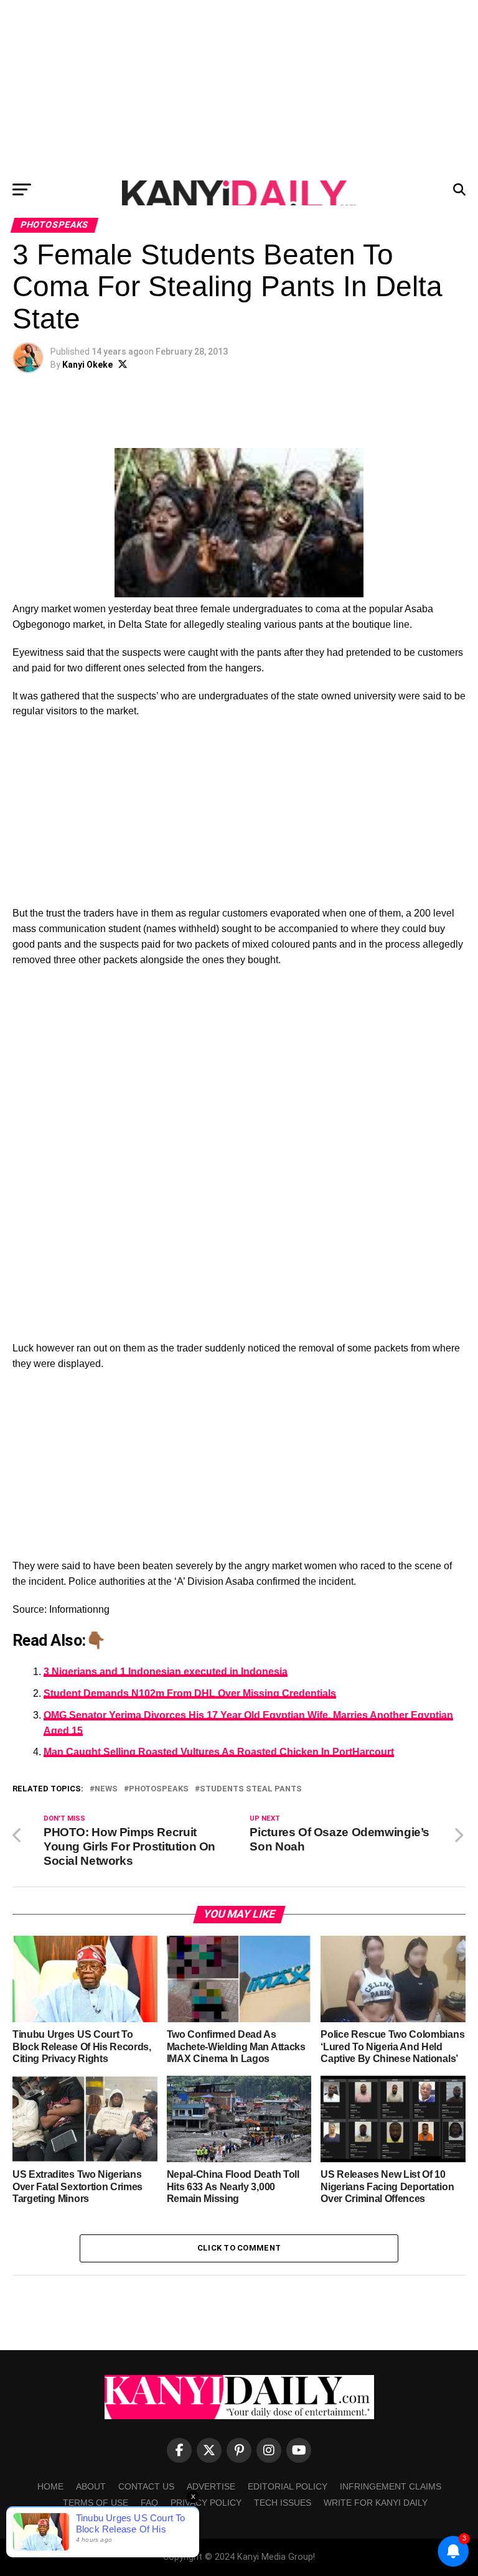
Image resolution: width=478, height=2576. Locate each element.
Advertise (211, 2486)
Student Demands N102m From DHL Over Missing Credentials (190, 1693)
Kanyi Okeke (87, 365)
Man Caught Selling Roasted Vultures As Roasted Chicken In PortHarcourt (219, 1752)
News (106, 1789)
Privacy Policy (206, 2503)
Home (50, 2486)
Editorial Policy (288, 2486)
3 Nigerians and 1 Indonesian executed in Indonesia (166, 1672)
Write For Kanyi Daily (376, 2503)
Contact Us (146, 2486)
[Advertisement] (239, 87)
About (91, 2486)
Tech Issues (283, 2503)
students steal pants (251, 1789)
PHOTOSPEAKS (159, 1789)
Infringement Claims (391, 2486)
